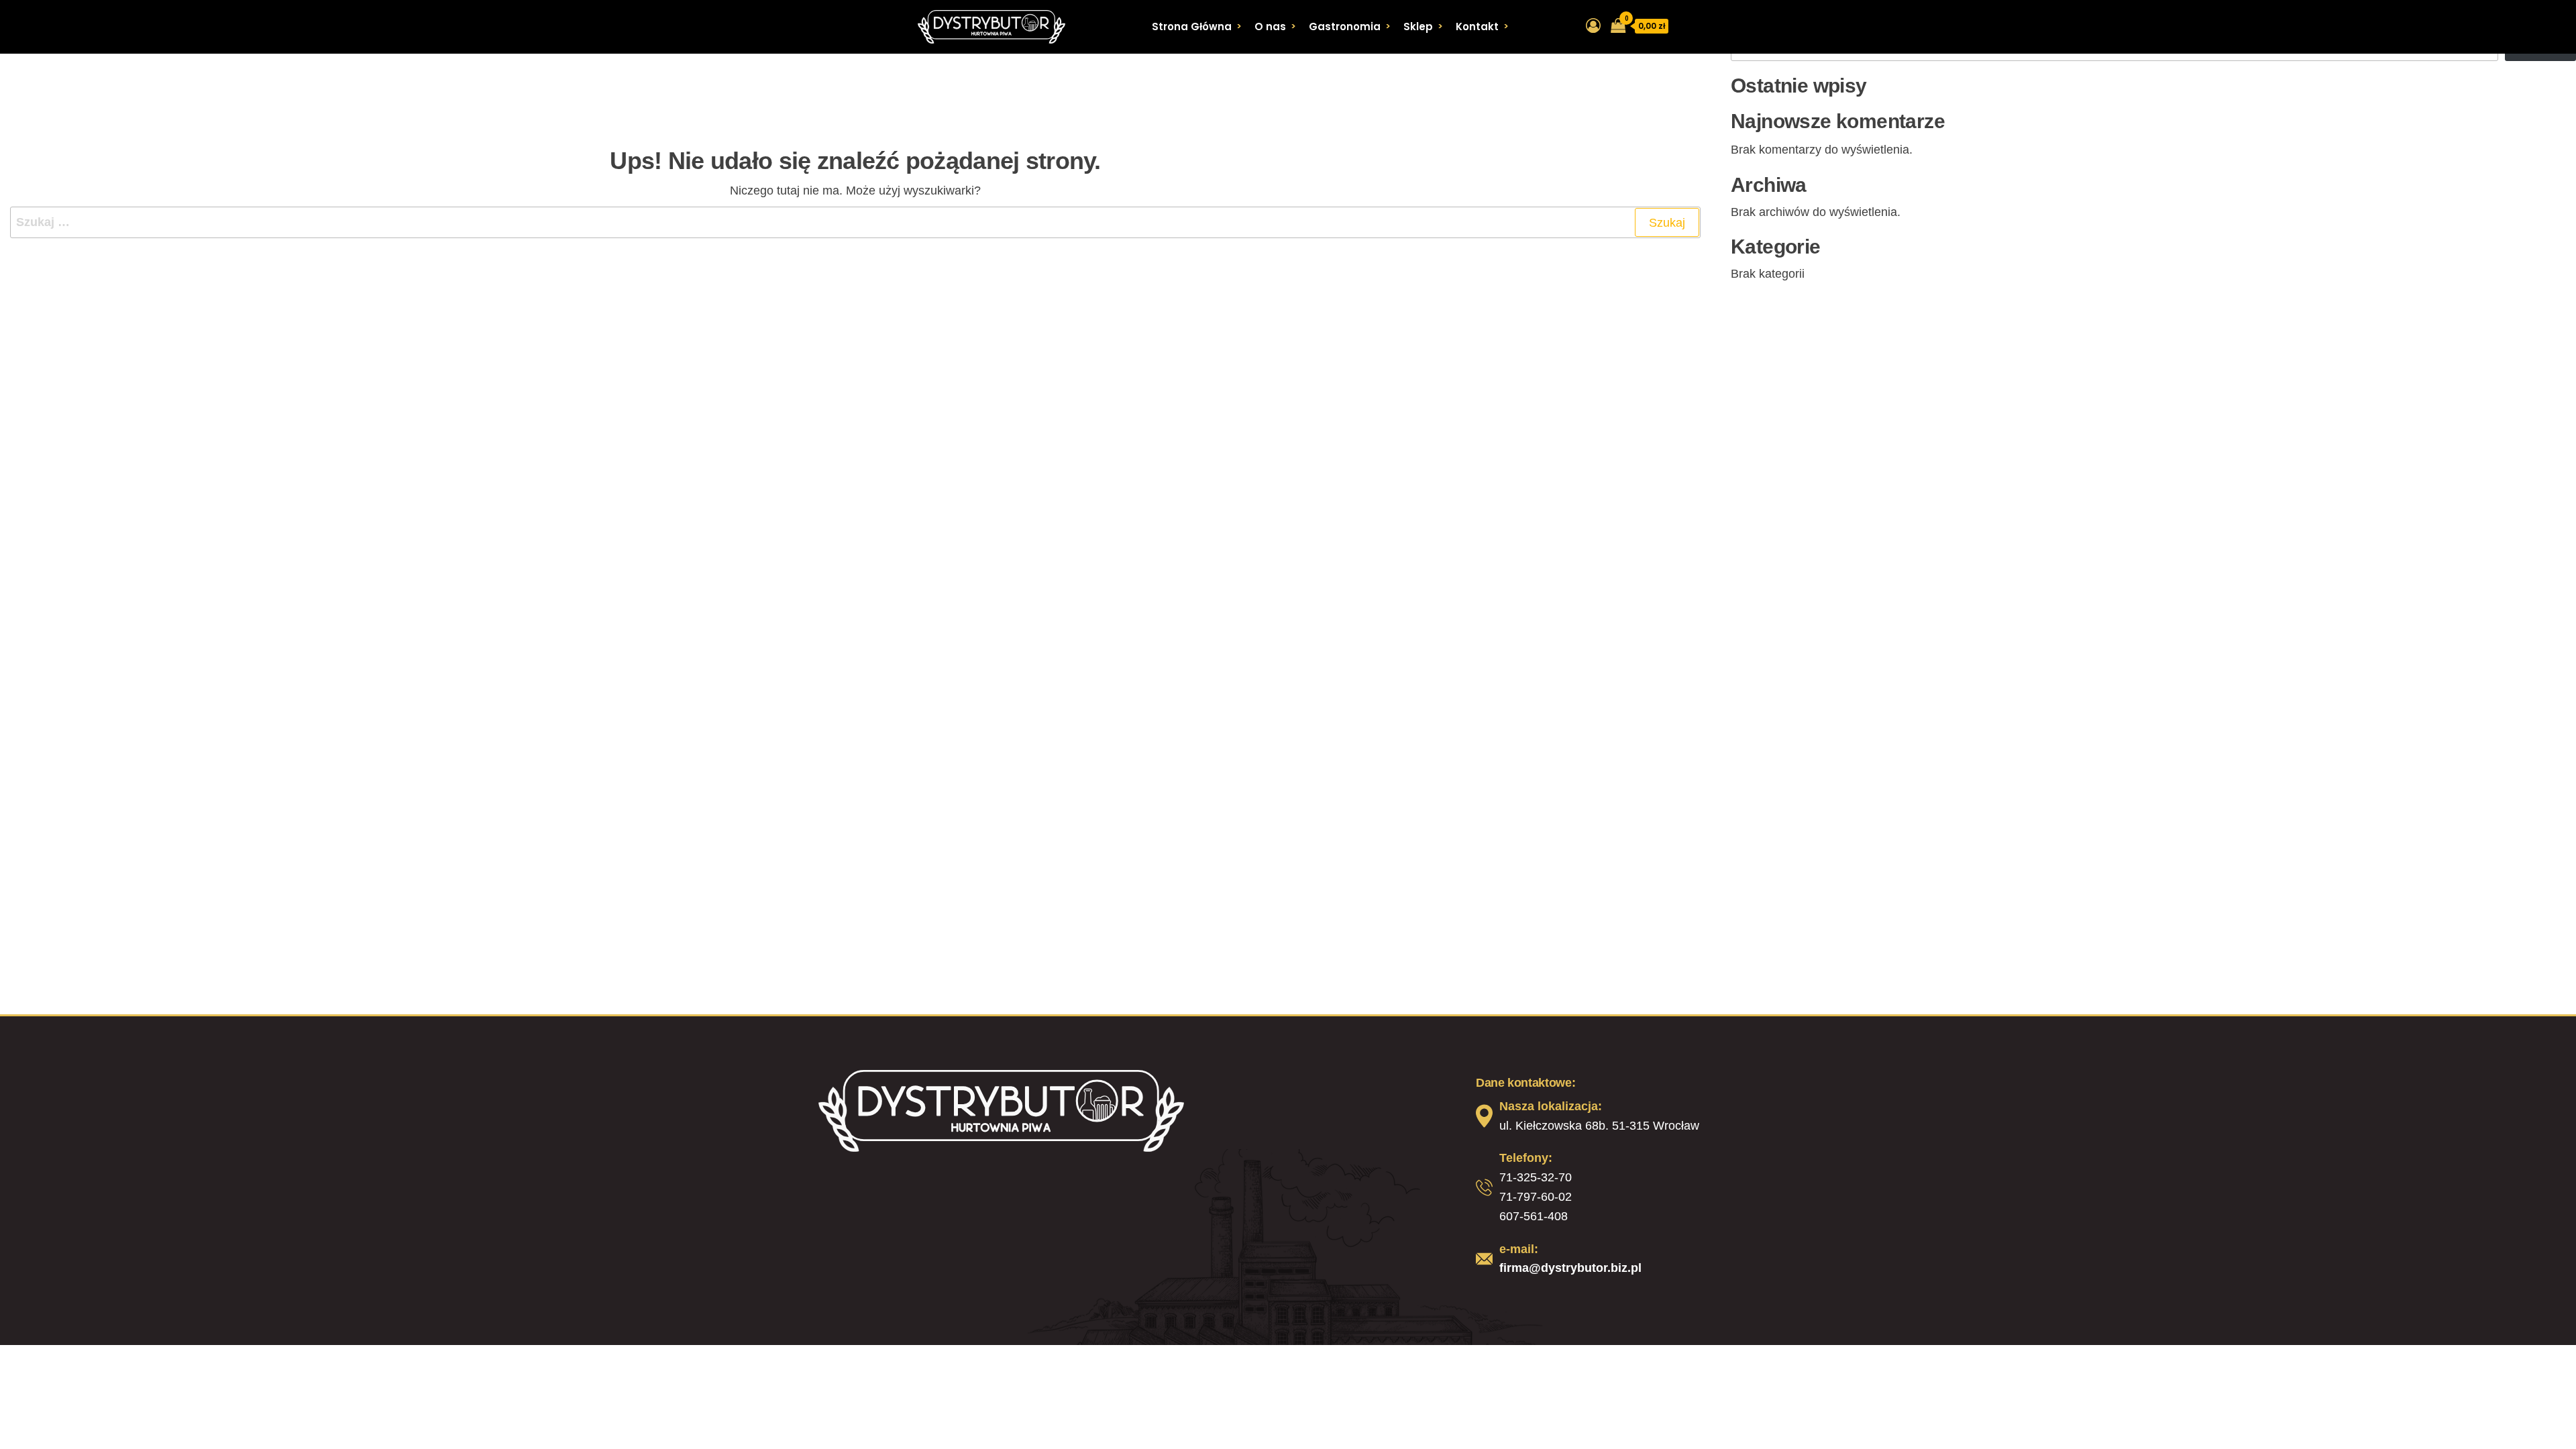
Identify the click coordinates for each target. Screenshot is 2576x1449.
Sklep (1418, 26)
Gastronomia (1345, 26)
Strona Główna (1192, 26)
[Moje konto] (1593, 26)
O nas (1270, 26)
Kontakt (1477, 26)
